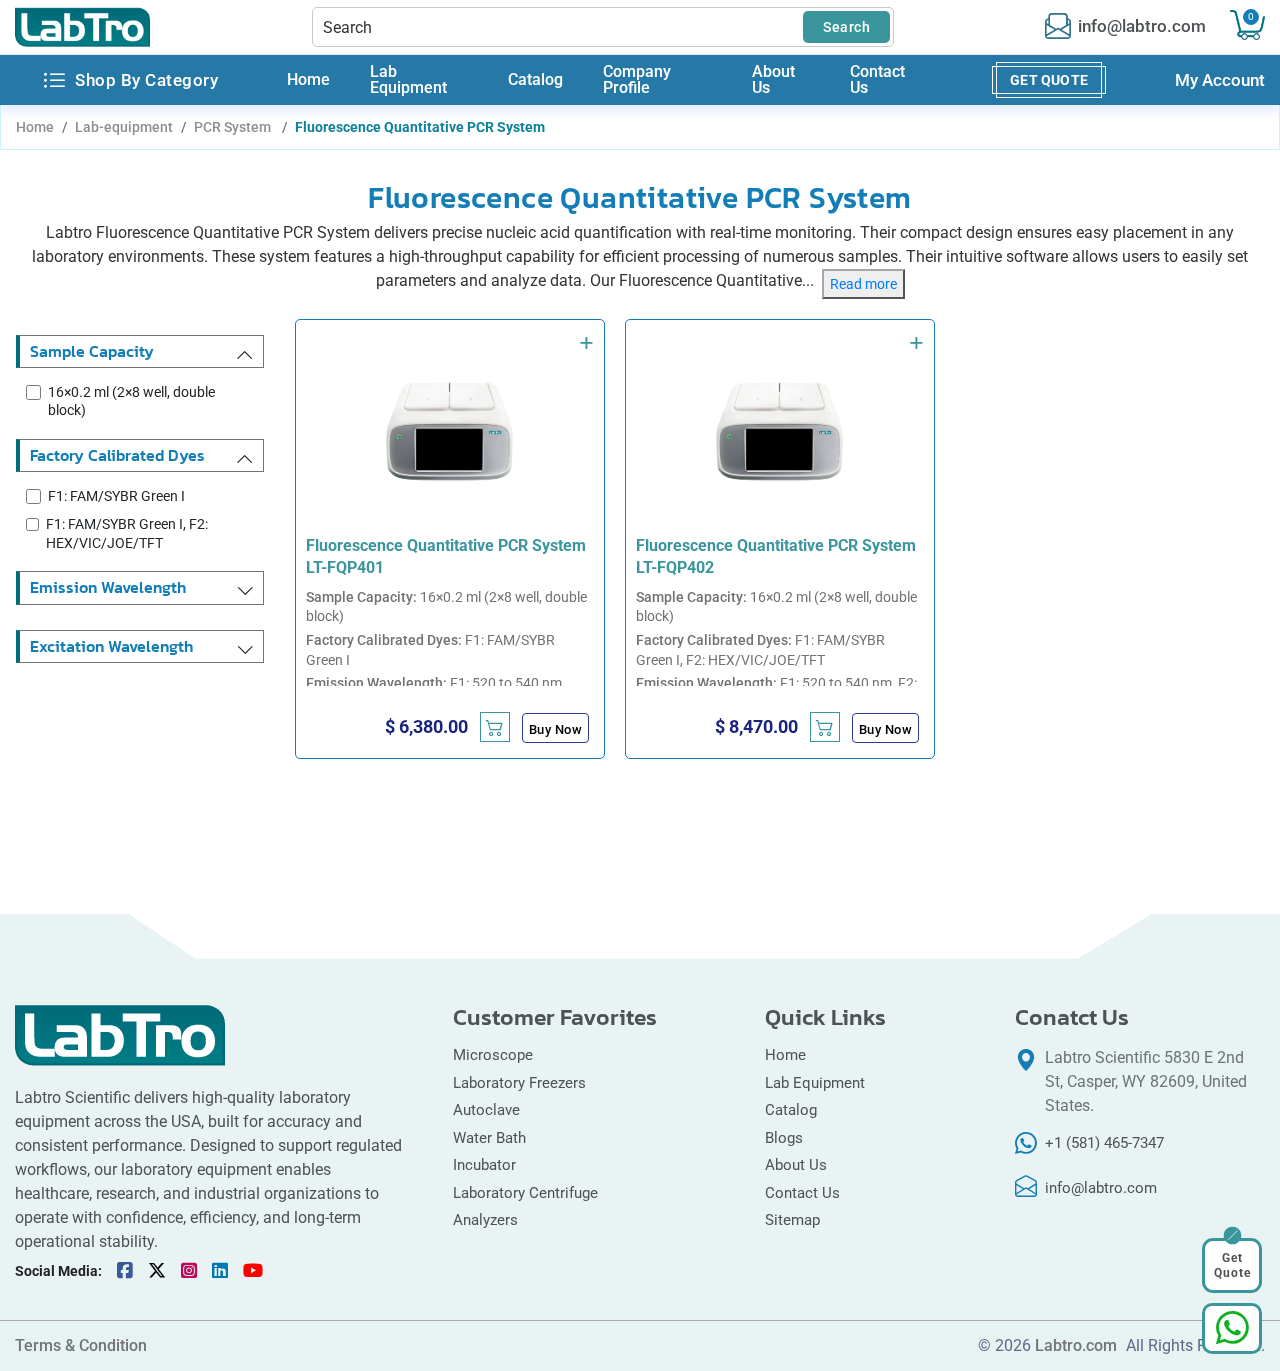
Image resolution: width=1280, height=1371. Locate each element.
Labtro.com (1076, 1346)
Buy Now (556, 729)
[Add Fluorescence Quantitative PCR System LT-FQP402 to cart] (825, 727)
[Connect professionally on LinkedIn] (220, 1271)
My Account (1220, 80)
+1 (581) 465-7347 (1104, 1143)
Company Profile (637, 80)
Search (846, 27)
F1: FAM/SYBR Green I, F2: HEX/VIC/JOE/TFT (127, 533)
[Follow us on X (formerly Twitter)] (157, 1271)
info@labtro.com (1142, 26)
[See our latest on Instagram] (189, 1271)
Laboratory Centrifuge (525, 1193)
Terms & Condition (81, 1346)
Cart (1251, 16)
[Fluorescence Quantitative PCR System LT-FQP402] (780, 432)
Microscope (493, 1055)
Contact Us (877, 80)
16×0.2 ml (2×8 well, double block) (131, 401)
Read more (863, 284)
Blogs (784, 1138)
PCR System (234, 127)
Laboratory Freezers (519, 1083)
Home (308, 80)
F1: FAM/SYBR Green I (116, 496)
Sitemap (792, 1220)
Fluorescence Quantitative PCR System (420, 127)
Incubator (484, 1165)
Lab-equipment (124, 127)
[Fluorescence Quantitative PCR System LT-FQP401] (450, 432)
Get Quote (1049, 80)
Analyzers (485, 1220)
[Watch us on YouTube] (253, 1271)
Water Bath (489, 1138)
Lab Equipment (408, 80)
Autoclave (488, 1110)
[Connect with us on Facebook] (125, 1271)
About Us (773, 80)
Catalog (535, 80)
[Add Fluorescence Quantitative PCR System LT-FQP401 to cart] (495, 727)
